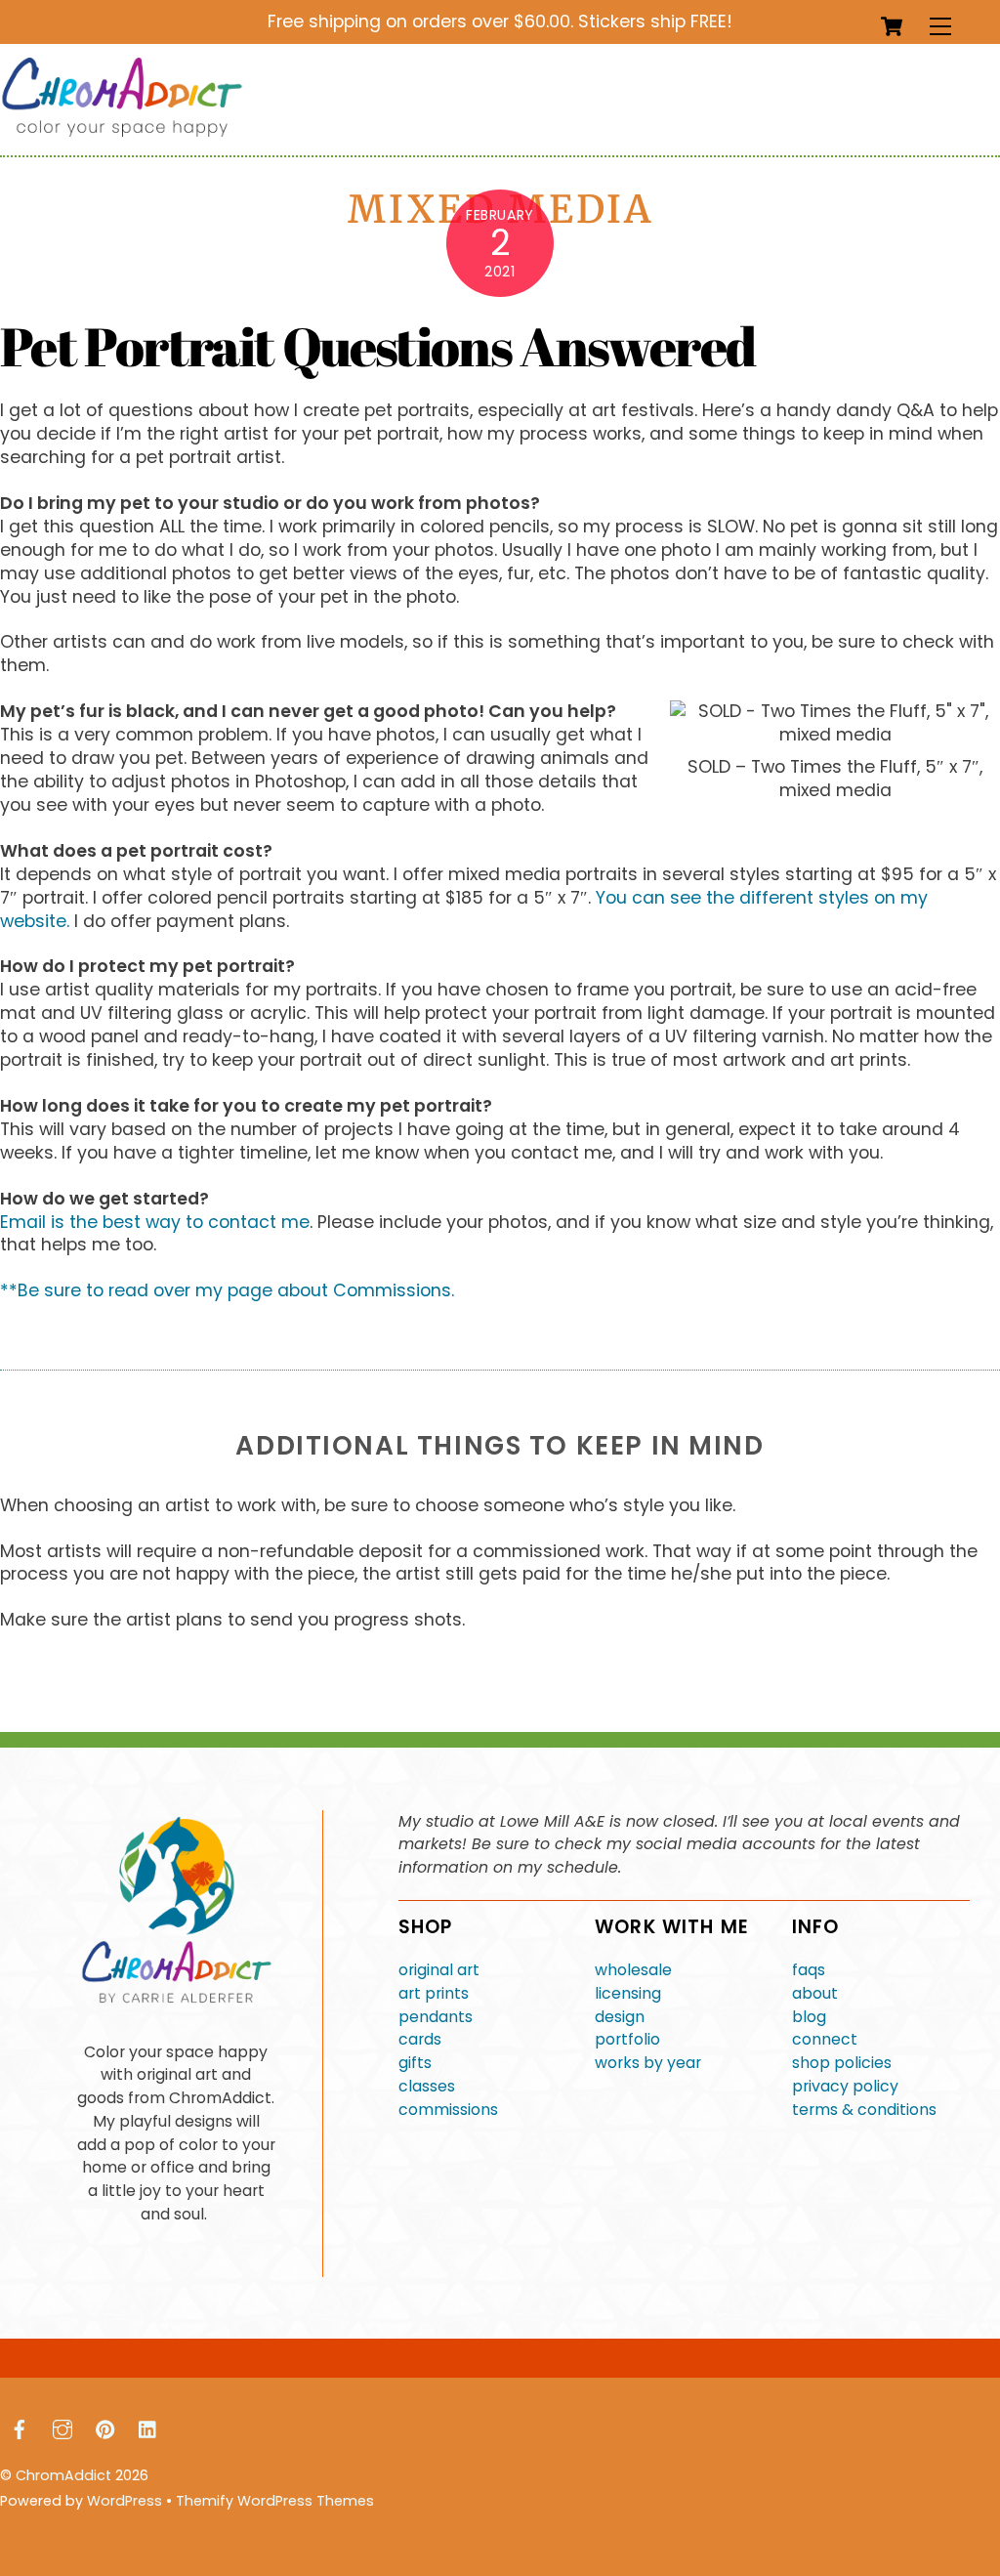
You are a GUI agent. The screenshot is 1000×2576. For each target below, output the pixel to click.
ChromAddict (63, 2475)
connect (825, 2039)
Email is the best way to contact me (155, 1222)
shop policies (842, 2063)
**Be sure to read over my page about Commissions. (227, 1290)
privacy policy (845, 2086)
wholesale (633, 1970)
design (620, 2017)
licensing (628, 1993)
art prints (434, 1993)
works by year (648, 2063)
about (815, 1993)
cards (420, 2039)
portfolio (627, 2039)
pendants (436, 2017)
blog (809, 2017)
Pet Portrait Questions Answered (377, 346)
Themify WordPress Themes (275, 2501)
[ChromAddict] (122, 132)
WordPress (125, 2501)
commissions (448, 2110)
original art (439, 1970)
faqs (809, 1970)
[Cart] (892, 26)
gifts (415, 2063)
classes (427, 2086)
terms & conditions (864, 2110)
